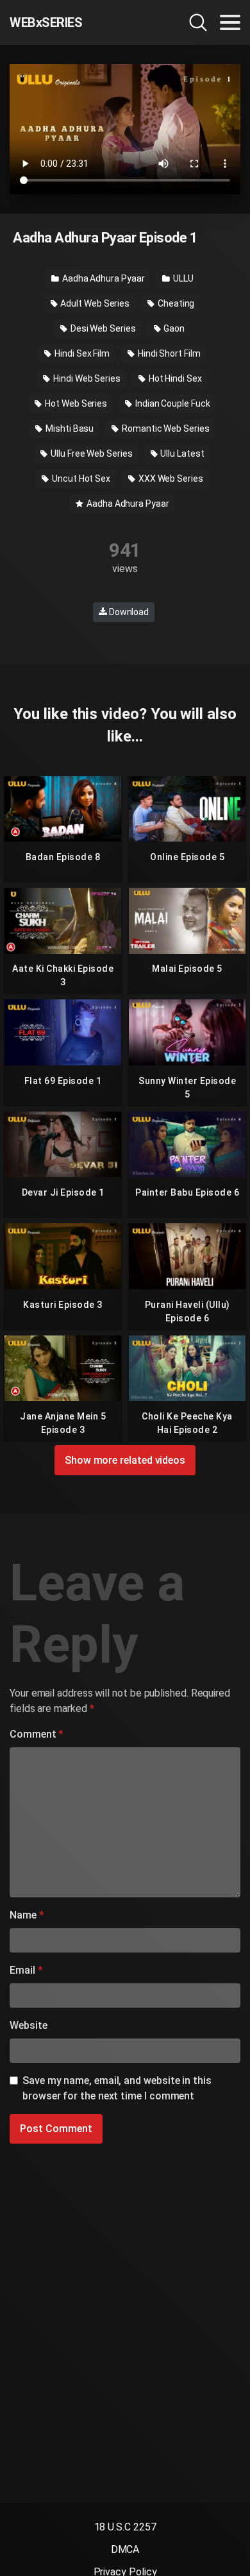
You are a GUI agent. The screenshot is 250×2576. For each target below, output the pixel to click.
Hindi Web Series (86, 378)
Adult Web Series (95, 303)
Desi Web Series (102, 328)
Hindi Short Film (168, 353)
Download (128, 612)
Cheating (175, 303)
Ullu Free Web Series (90, 453)
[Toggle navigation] (230, 22)
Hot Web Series (75, 403)
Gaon (173, 328)
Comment (37, 1734)
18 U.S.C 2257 (125, 2527)
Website (28, 2025)
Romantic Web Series (164, 428)
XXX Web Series (170, 479)
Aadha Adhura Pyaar (102, 278)
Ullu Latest (182, 453)
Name (27, 1915)
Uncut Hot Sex (80, 479)
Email (26, 1970)
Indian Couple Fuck (171, 403)
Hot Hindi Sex (174, 378)
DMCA (125, 2549)
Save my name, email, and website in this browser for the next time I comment (117, 2088)
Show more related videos (125, 1460)
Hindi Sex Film (81, 353)
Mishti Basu (69, 428)
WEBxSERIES (46, 22)
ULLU (182, 278)
